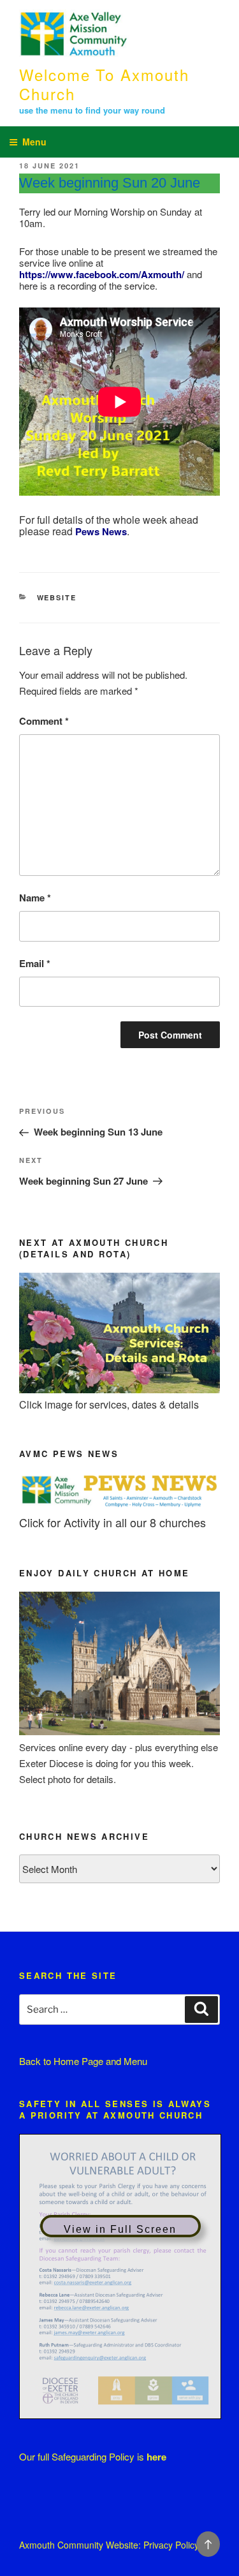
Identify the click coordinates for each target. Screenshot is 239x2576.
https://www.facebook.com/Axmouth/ (102, 274)
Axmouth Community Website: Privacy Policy (109, 2545)
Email (35, 963)
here (156, 2457)
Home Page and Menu (100, 2061)
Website (57, 597)
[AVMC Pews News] (119, 1506)
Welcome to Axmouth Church (104, 84)
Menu (34, 142)
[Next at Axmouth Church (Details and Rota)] (119, 1389)
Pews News (101, 531)
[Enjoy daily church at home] (119, 1731)
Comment (44, 721)
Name (35, 898)
